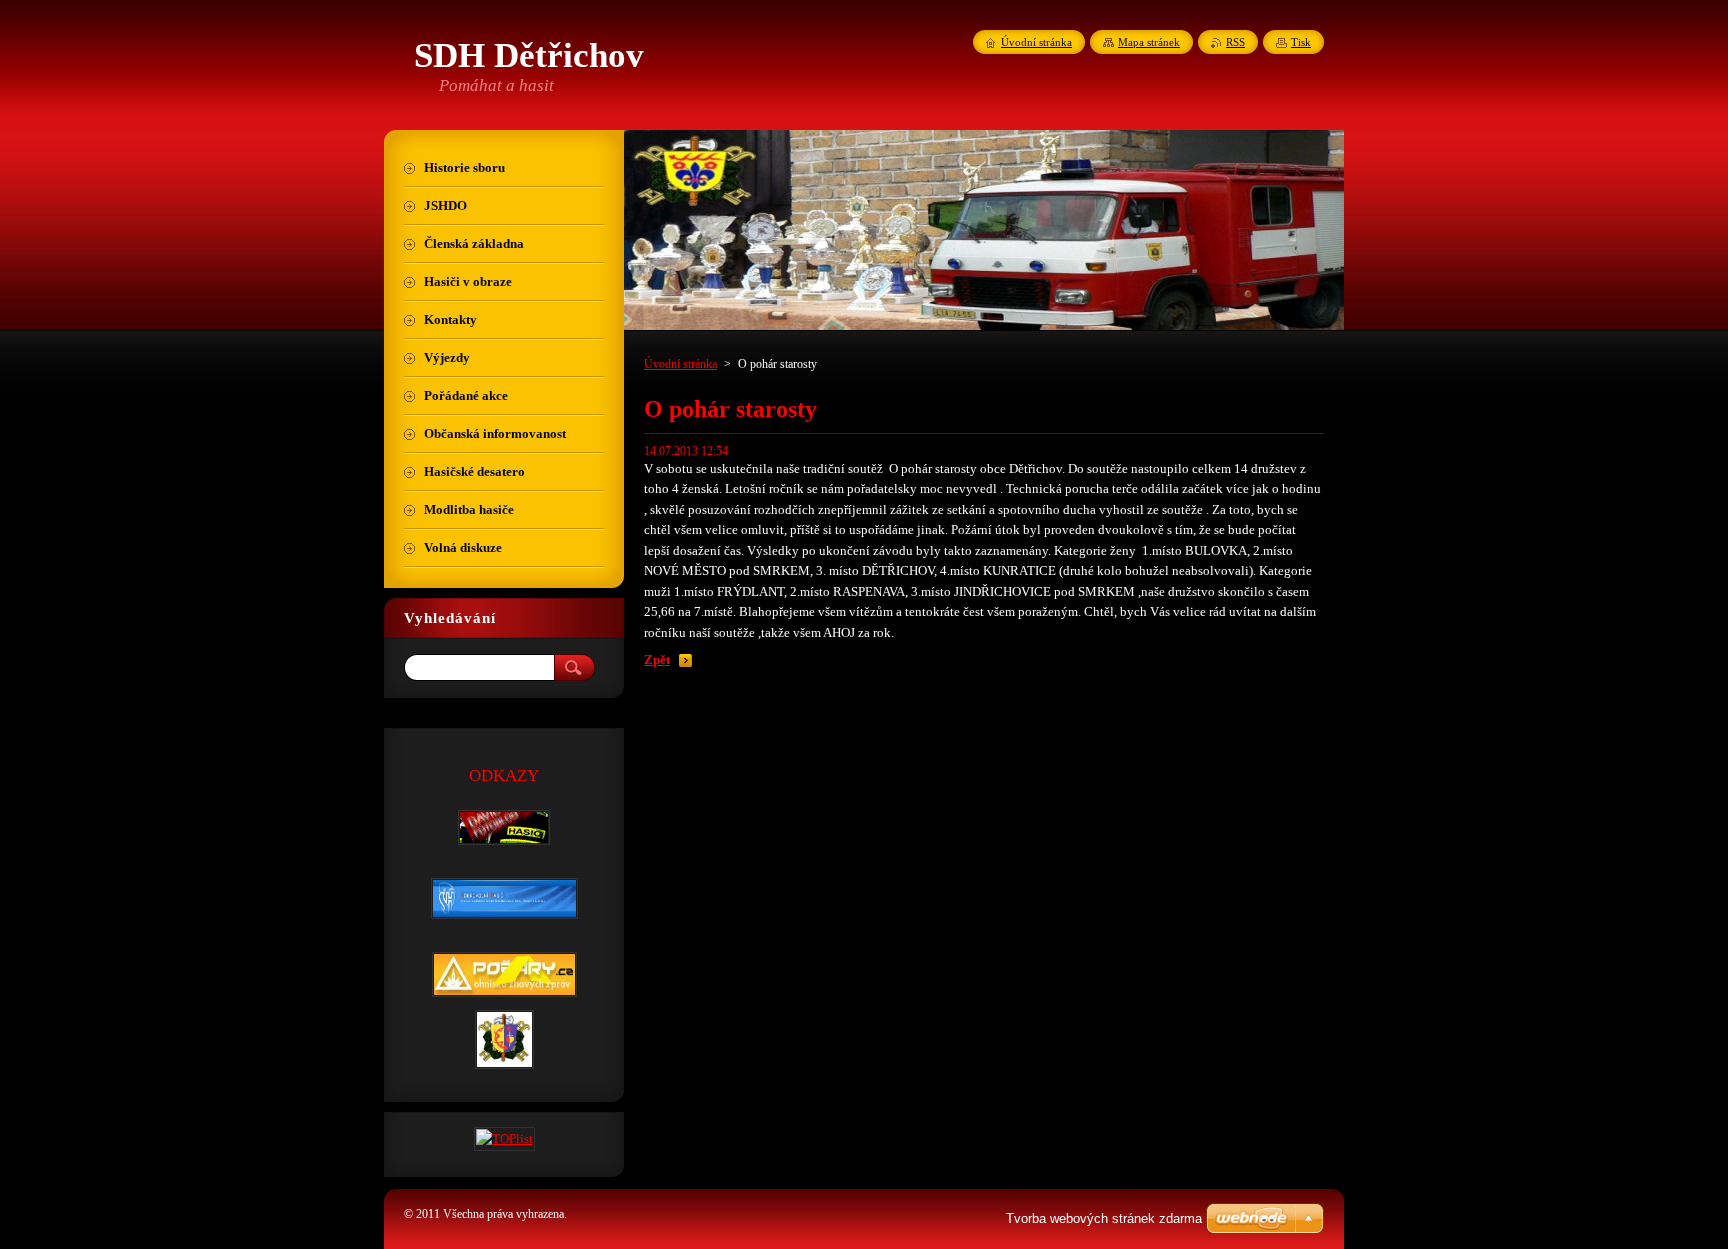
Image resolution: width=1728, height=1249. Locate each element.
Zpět (657, 660)
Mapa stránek (1149, 42)
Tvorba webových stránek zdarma (1104, 1218)
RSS (1235, 42)
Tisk (1301, 42)
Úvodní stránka (680, 364)
